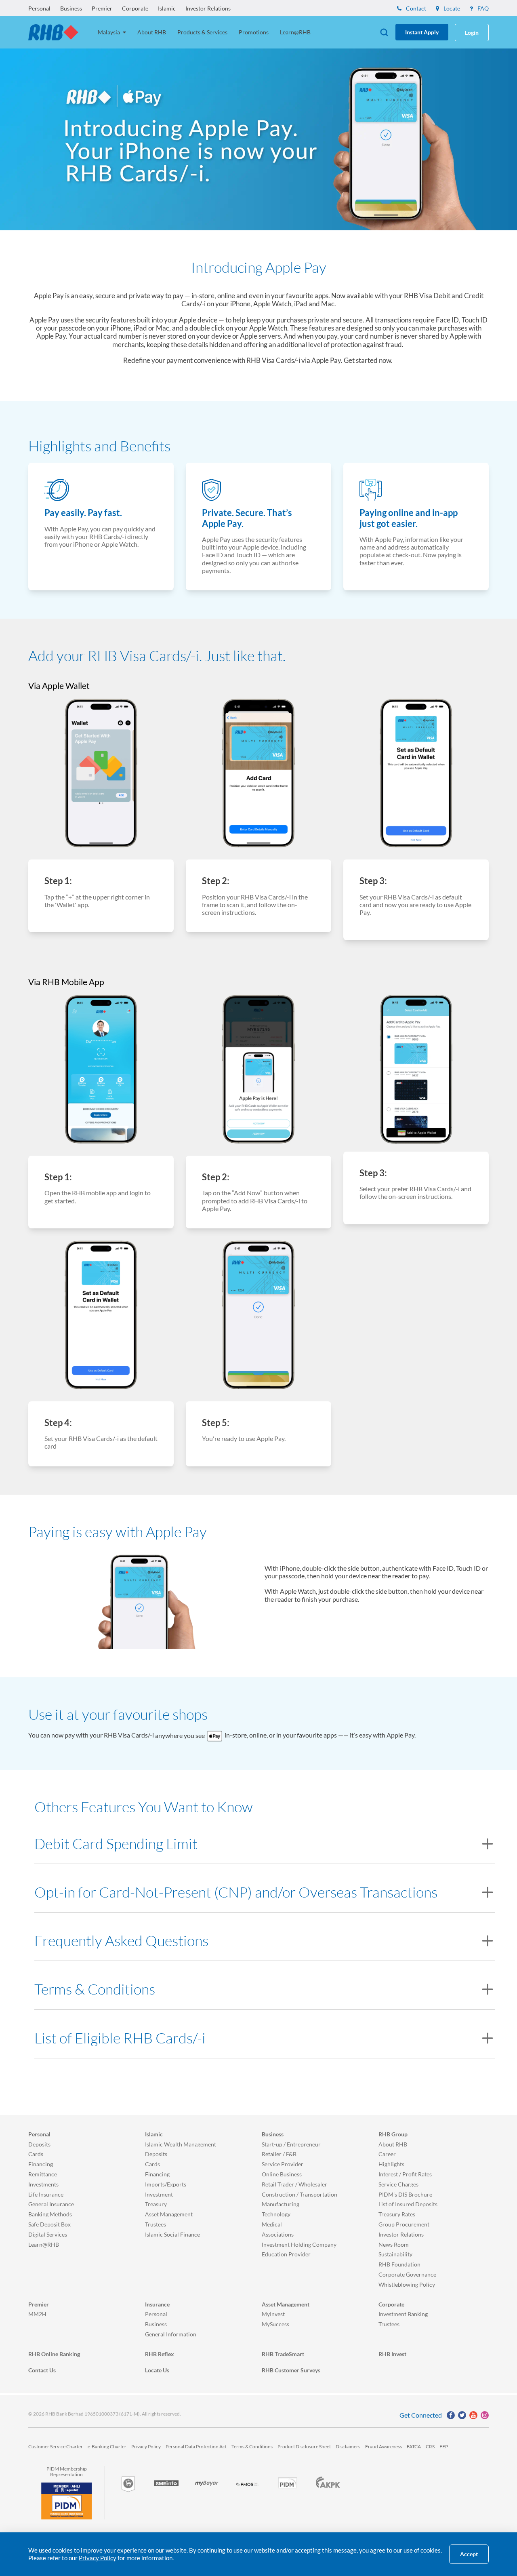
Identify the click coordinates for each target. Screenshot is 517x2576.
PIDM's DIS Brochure (405, 2194)
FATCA (414, 2446)
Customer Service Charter (56, 2446)
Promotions (254, 32)
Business (71, 8)
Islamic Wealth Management (181, 2144)
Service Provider (283, 2164)
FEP (444, 2446)
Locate (451, 8)
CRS (430, 2446)
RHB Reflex (160, 2354)
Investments (43, 2184)
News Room (394, 2244)
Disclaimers (348, 2446)
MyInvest (273, 2314)
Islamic (167, 8)
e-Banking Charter (107, 2446)
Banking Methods (50, 2214)
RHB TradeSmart (283, 2354)
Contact (415, 8)
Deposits (39, 2144)
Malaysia (109, 32)
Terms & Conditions (252, 2446)
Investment (159, 2194)
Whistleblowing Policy (407, 2284)
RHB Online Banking (54, 2354)
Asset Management (169, 2214)
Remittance (43, 2174)
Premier (102, 8)
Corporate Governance (407, 2274)
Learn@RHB (295, 32)
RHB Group (393, 2134)
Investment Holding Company (299, 2244)
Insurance (157, 2304)
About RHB (152, 32)
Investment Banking (403, 2314)
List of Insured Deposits (408, 2204)
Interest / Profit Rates (405, 2174)
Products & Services (202, 32)
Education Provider (286, 2254)
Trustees (156, 2224)
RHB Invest (392, 2354)
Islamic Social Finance (172, 2234)
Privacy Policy (146, 2446)
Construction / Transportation (299, 2194)
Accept (469, 2554)
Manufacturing (281, 2204)
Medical (272, 2224)
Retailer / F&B (279, 2154)
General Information (171, 2334)
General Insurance (51, 2204)
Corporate (135, 8)
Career (387, 2154)
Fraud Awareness (384, 2446)
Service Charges (398, 2184)
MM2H (37, 2314)
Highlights (391, 2164)
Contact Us (42, 2370)
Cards (36, 2154)
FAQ (482, 8)
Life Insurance (46, 2194)
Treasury (156, 2204)
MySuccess (275, 2324)
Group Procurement (404, 2224)
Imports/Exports (166, 2184)
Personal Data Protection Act (196, 2446)
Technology (276, 2214)
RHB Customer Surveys (291, 2370)
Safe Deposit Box (49, 2224)
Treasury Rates (397, 2214)
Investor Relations (208, 8)
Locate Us (157, 2370)
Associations (278, 2234)
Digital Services (48, 2234)
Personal (39, 8)
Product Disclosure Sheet (304, 2446)
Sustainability (395, 2254)
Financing (41, 2164)
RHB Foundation (399, 2264)
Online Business (282, 2174)
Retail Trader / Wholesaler (294, 2184)
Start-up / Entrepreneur (291, 2144)
